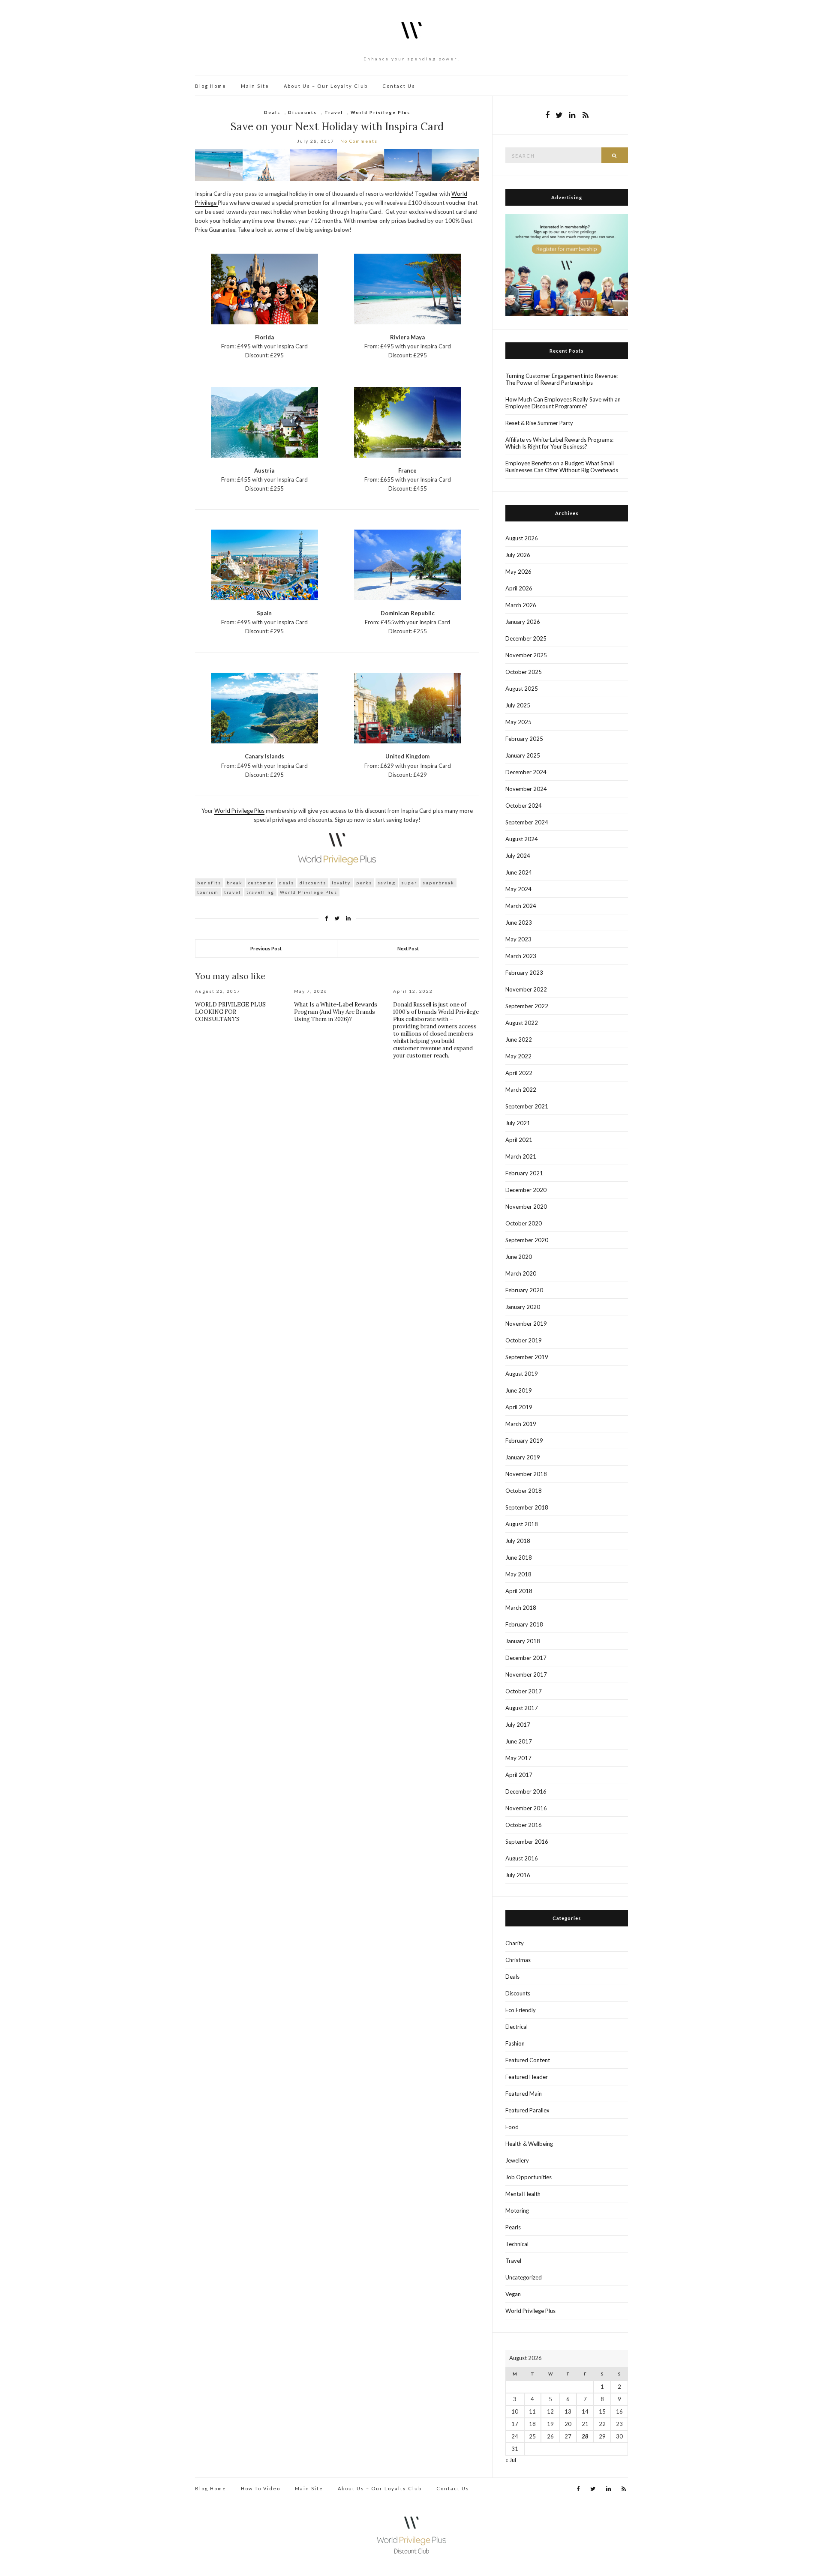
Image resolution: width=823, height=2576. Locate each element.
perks (364, 883)
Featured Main (524, 2094)
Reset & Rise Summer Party (539, 423)
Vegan (513, 2294)
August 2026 (522, 538)
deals (287, 883)
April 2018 (519, 1591)
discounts (313, 883)
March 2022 (521, 1090)
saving (387, 883)
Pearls (513, 2227)
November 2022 (526, 989)
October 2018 (524, 1491)
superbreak (439, 883)
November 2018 (526, 1474)
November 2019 (526, 1324)
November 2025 (526, 655)
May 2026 (518, 572)
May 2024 (518, 889)
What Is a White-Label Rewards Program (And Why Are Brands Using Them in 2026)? (336, 1012)
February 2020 (524, 1290)
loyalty (341, 883)
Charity (515, 1943)
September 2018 (527, 1507)
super (409, 883)
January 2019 (523, 1457)
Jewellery (517, 2160)
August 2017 (522, 1708)
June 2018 (519, 1558)
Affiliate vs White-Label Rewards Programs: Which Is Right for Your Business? (559, 443)
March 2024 (521, 906)
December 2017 (526, 1658)
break (235, 883)
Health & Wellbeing (529, 2144)
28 (585, 2436)
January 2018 (523, 1641)
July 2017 (518, 1725)
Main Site (255, 86)
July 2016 (518, 1875)
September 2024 (527, 822)
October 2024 (524, 806)
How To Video (261, 2488)
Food (512, 2127)
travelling (260, 892)
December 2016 (526, 1791)
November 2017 (526, 1674)
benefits (209, 883)
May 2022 (518, 1056)
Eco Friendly (521, 2010)
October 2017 (524, 1691)
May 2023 (518, 939)
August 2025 (522, 689)
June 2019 (519, 1390)
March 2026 (521, 605)
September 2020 (527, 1240)
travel (233, 892)
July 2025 (518, 705)
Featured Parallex (527, 2110)
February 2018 (524, 1624)
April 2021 (519, 1140)
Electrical (517, 2027)
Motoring (517, 2211)
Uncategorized (524, 2277)
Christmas (518, 1960)
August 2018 (522, 1524)
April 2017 (519, 1775)
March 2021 (521, 1156)
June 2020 (519, 1257)
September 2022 (527, 1006)
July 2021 (518, 1123)
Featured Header (527, 2077)
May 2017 (518, 1758)
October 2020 (524, 1223)
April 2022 (519, 1073)
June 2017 (519, 1741)
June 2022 (519, 1039)
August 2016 (522, 1858)
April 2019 (519, 1407)
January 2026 (523, 622)
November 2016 (526, 1808)
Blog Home (211, 86)
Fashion (515, 2043)
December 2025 (526, 638)
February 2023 (524, 973)
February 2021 (524, 1173)
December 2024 (526, 772)
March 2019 (521, 1424)
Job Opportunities (529, 2177)
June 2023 (519, 923)
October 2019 (524, 1340)
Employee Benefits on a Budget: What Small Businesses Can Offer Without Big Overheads (562, 467)
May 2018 (518, 1574)
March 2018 (521, 1608)
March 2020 (521, 1273)
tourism (208, 892)
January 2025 (523, 755)
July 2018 (518, 1541)
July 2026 (518, 555)
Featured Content (528, 2060)
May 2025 (518, 722)
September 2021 (527, 1106)
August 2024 (522, 839)
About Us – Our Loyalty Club (326, 86)
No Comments (359, 141)
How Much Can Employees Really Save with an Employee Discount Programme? (563, 403)
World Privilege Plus (380, 112)
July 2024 (518, 856)
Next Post (408, 948)
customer (261, 883)
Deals (272, 112)
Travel (334, 112)
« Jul (511, 2460)
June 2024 (519, 872)
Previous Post (266, 948)
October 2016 (524, 1825)
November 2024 (526, 789)
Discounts (302, 112)
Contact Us (399, 86)
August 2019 (522, 1374)
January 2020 (523, 1307)
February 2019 (524, 1441)
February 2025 (524, 739)
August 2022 (522, 1023)
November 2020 (526, 1207)
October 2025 (524, 672)
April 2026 (519, 588)
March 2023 (521, 956)
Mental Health (523, 2194)
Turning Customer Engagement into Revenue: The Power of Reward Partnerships (562, 379)
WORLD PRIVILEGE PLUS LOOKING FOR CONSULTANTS (230, 1012)
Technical (517, 2244)
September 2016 (527, 1842)
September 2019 (527, 1357)
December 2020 (526, 1190)
